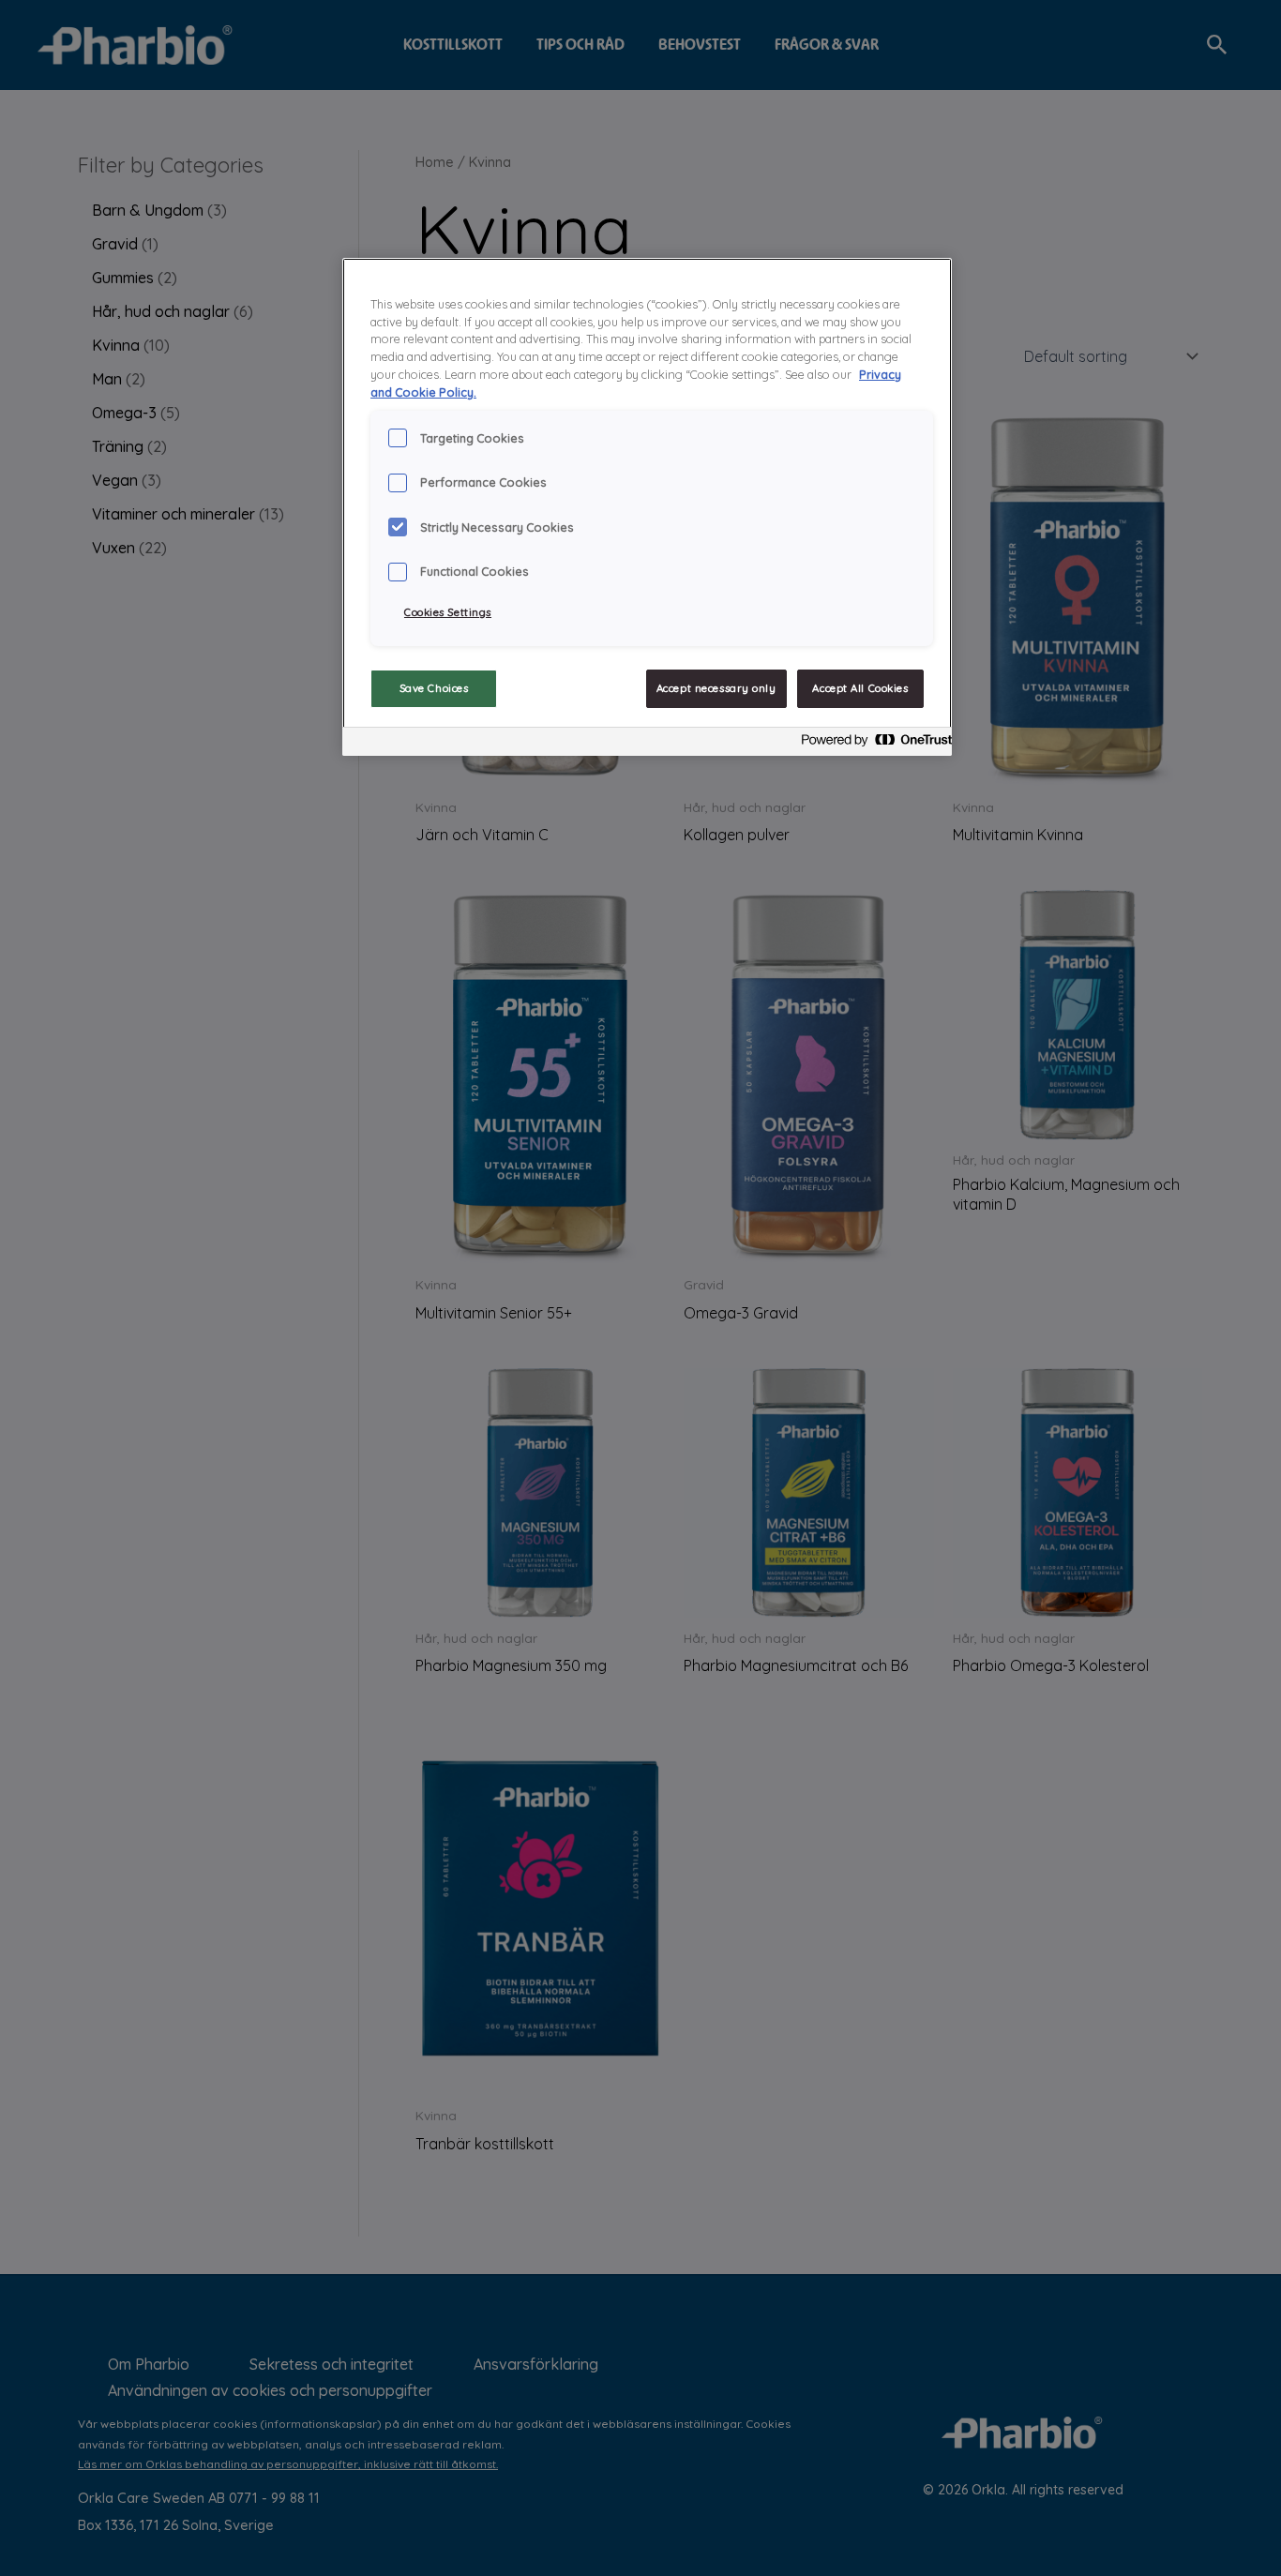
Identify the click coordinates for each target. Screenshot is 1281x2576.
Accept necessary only (716, 688)
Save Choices (434, 688)
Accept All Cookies (860, 688)
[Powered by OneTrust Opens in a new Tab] (871, 744)
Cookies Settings (448, 612)
